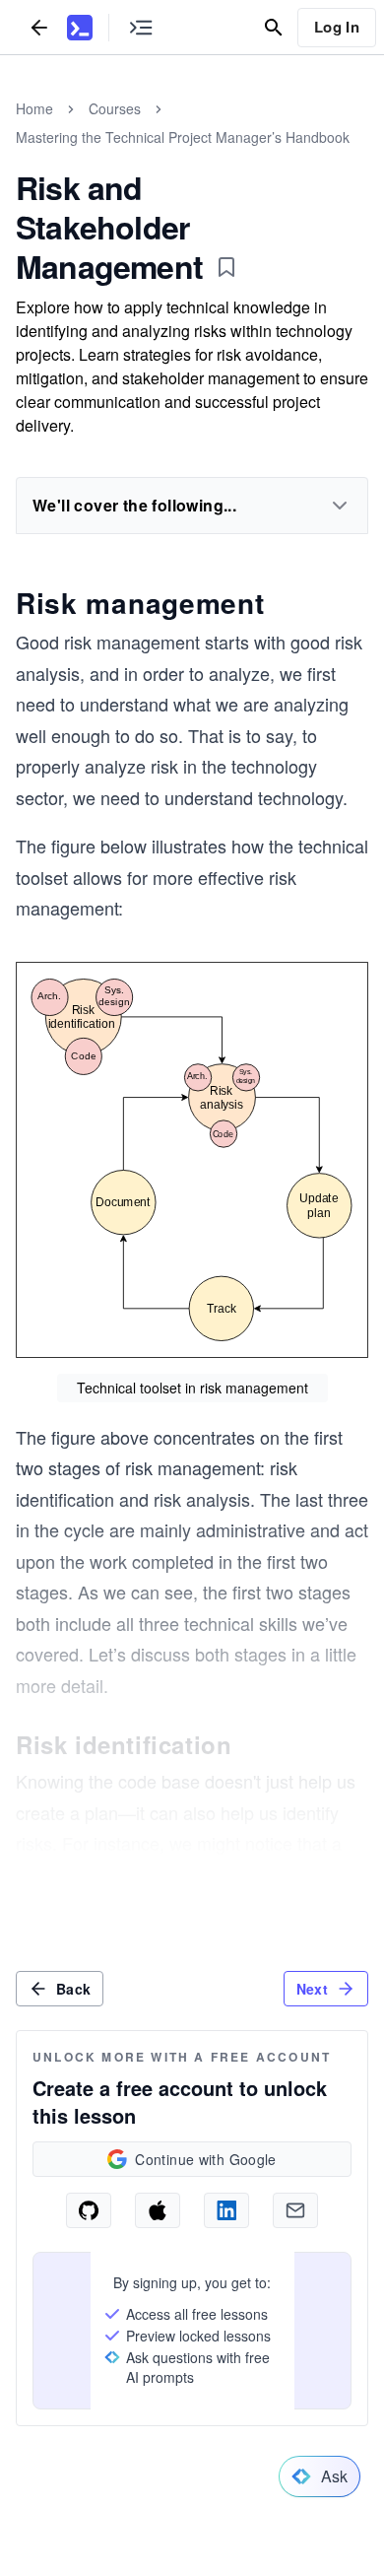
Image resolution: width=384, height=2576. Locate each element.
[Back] (39, 27)
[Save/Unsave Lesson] (226, 267)
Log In (337, 27)
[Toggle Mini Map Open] (141, 27)
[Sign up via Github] (89, 2210)
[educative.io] (80, 28)
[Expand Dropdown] (340, 506)
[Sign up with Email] (295, 2210)
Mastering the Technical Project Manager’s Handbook (183, 137)
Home (34, 108)
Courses (115, 108)
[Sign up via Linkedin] (226, 2210)
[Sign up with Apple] (158, 2210)
